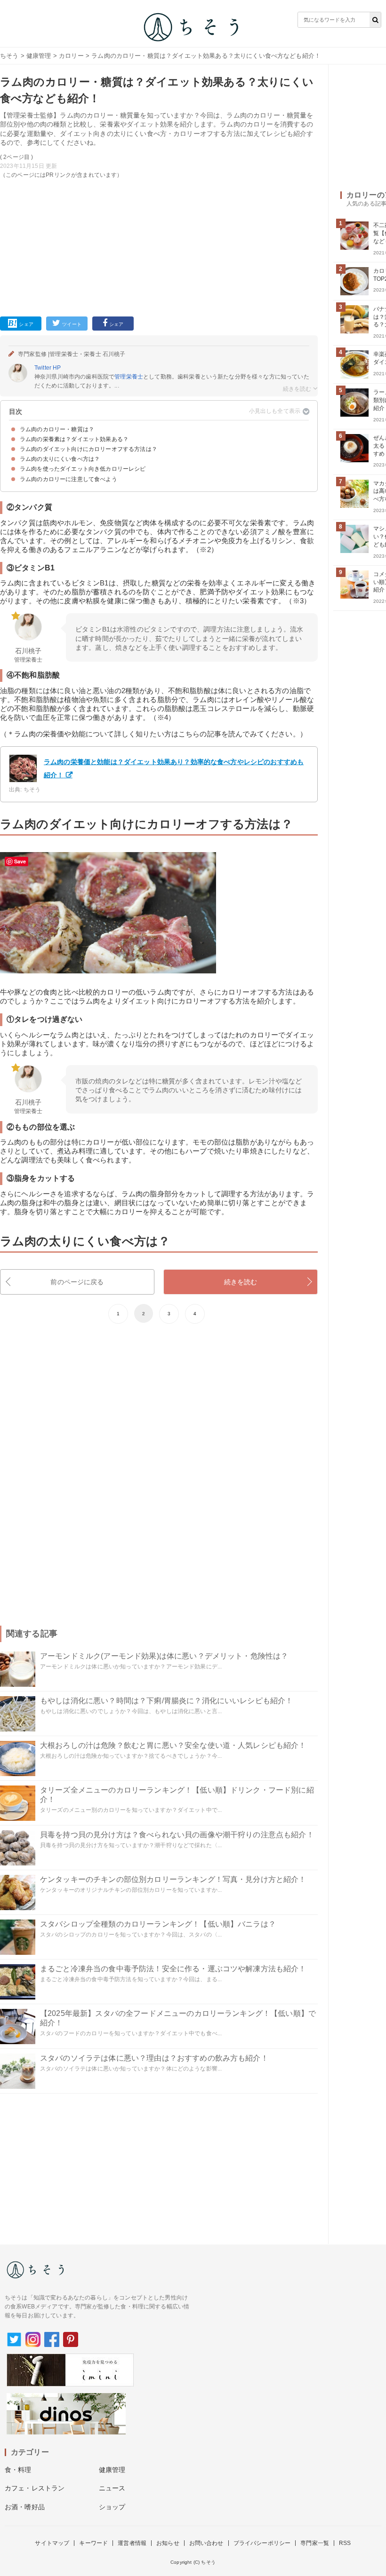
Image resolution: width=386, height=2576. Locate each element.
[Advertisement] (159, 246)
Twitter (43, 368)
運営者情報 (132, 2543)
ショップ (112, 2507)
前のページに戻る (77, 1282)
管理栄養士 (129, 377)
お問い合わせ (206, 2543)
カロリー (71, 56)
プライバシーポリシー (262, 2543)
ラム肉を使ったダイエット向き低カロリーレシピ (83, 469)
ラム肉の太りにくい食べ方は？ (60, 459)
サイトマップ (52, 2543)
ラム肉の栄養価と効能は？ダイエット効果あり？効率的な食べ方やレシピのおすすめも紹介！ (174, 768)
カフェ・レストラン (35, 2488)
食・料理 (18, 2470)
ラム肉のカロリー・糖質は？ (57, 429)
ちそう (9, 56)
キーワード (93, 2543)
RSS (345, 2543)
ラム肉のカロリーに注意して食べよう (68, 479)
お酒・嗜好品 (25, 2507)
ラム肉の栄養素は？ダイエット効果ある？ (74, 439)
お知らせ (168, 2543)
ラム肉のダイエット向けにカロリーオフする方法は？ (88, 449)
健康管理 (39, 56)
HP (57, 368)
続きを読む (241, 1282)
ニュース (112, 2488)
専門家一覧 (315, 2543)
